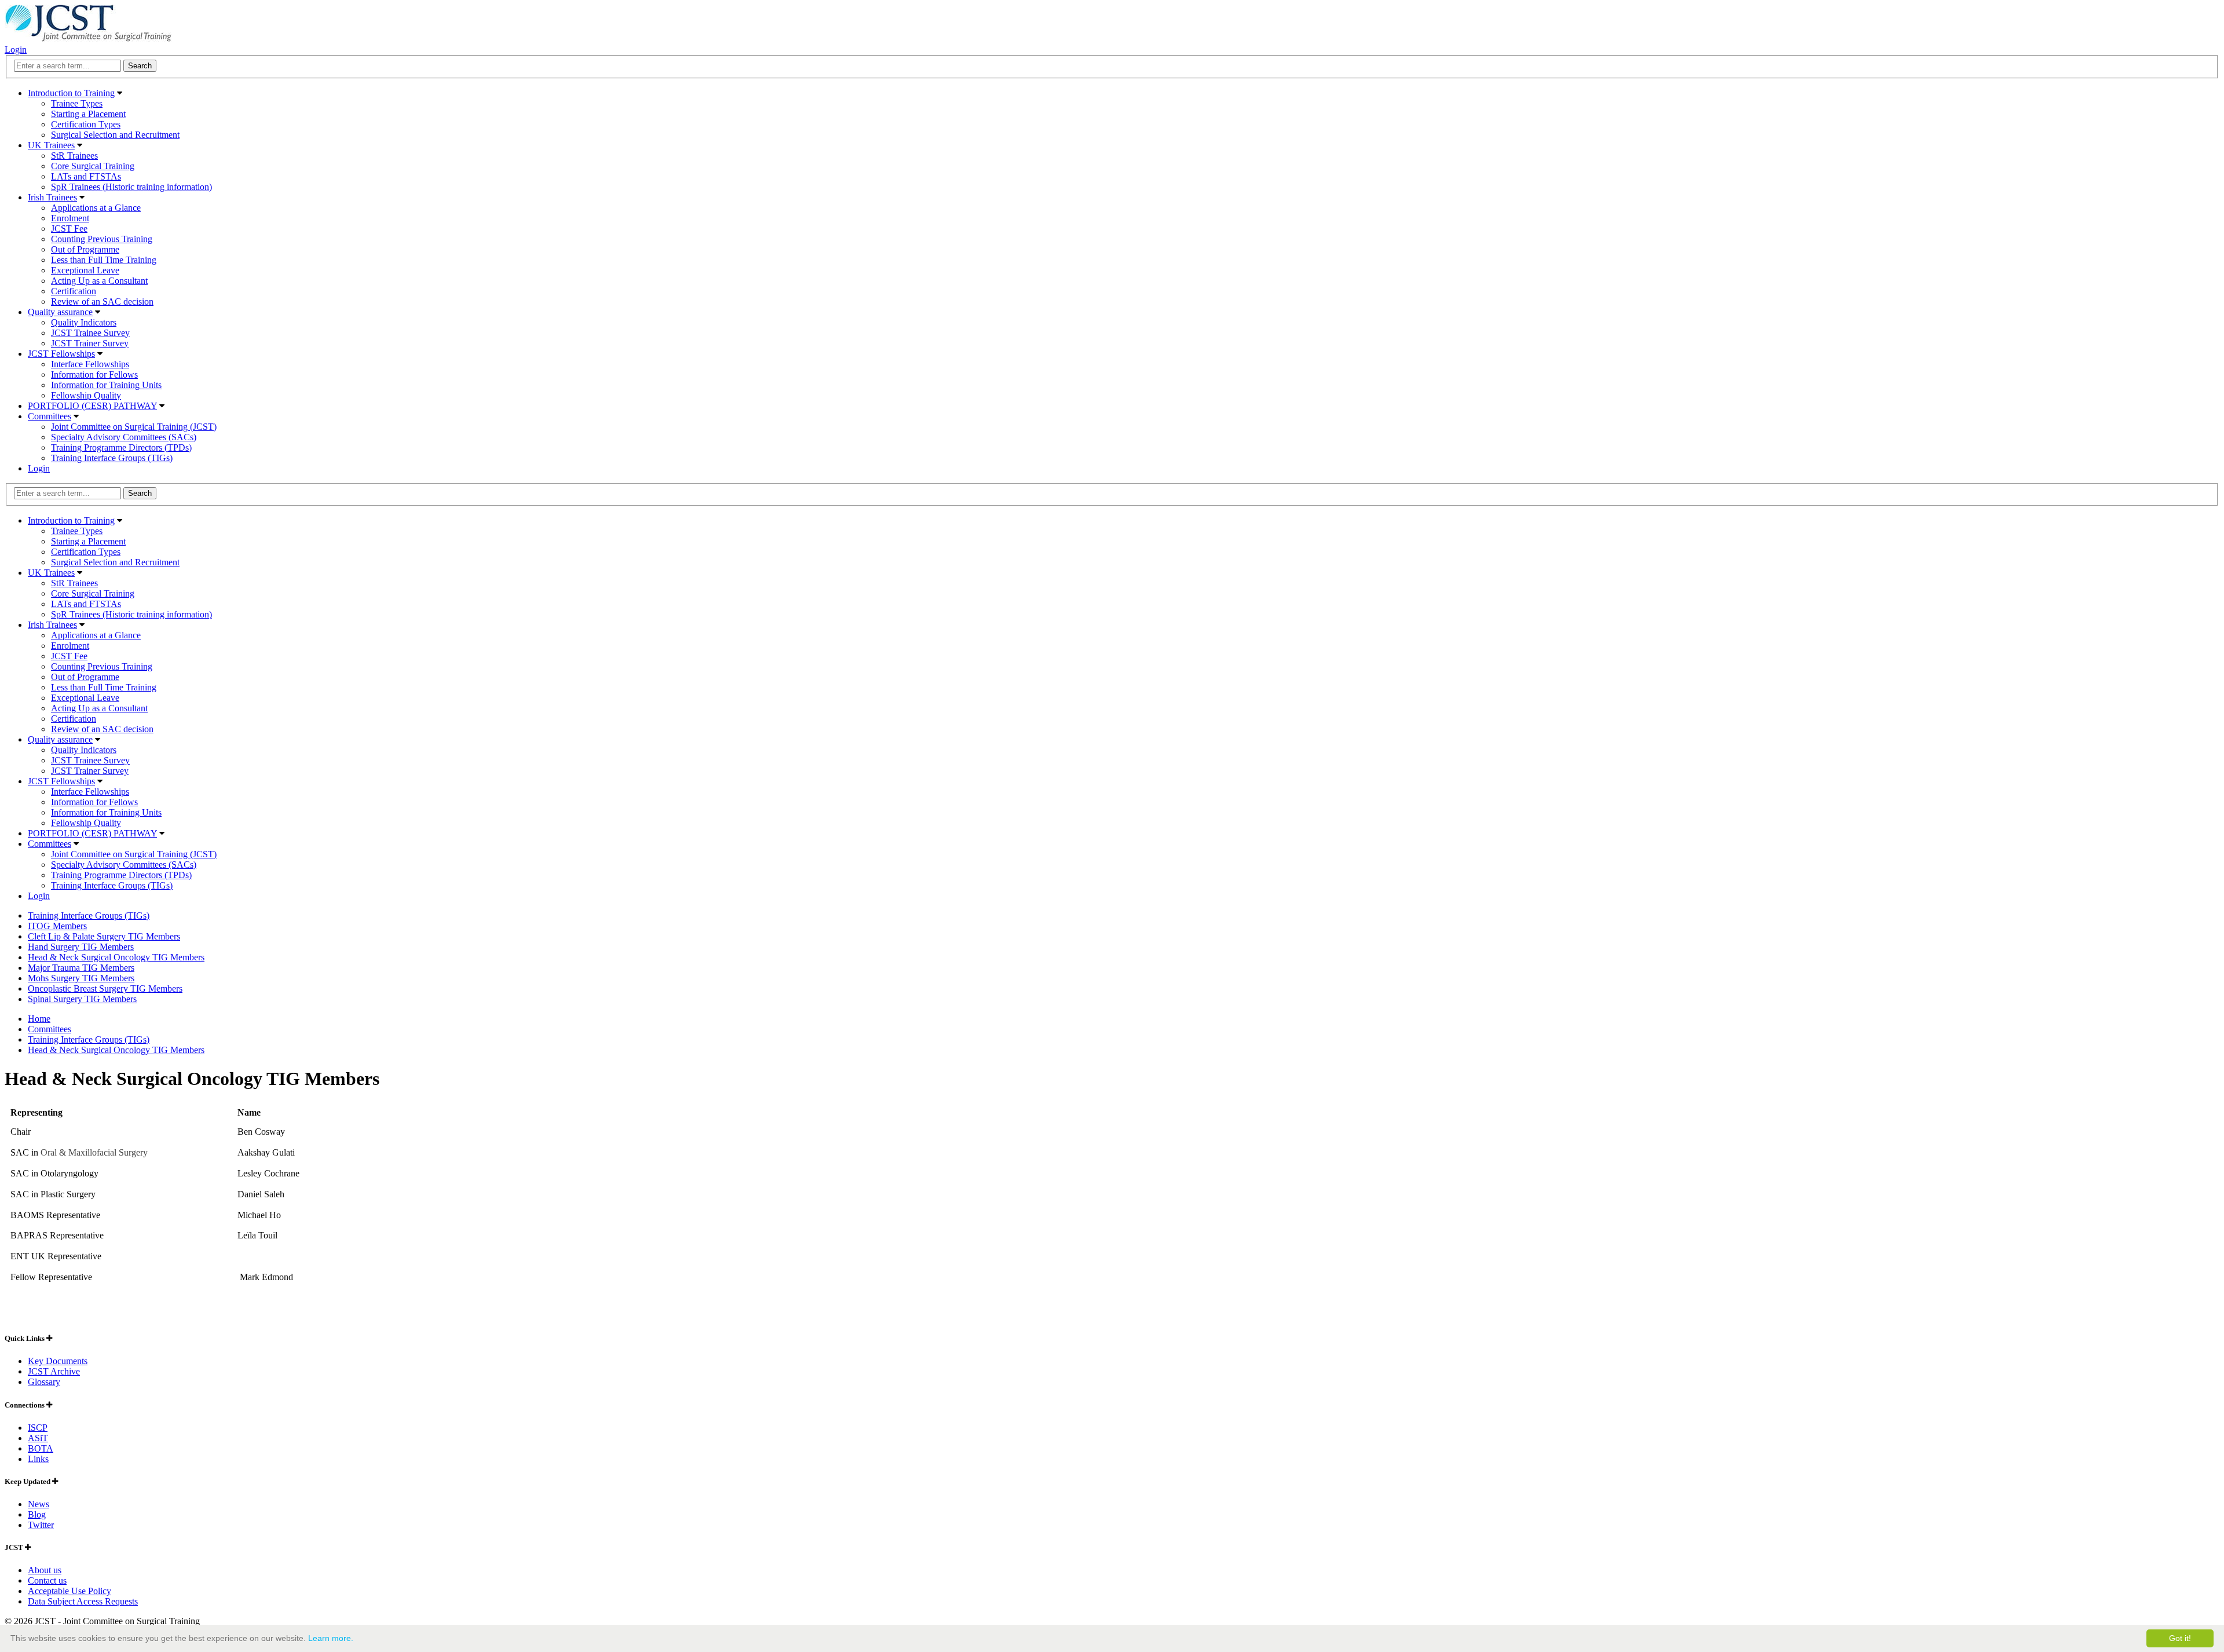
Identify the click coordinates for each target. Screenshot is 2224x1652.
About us (45, 1570)
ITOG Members (57, 926)
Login (16, 50)
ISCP (38, 1428)
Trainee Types (77, 103)
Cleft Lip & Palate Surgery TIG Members (104, 936)
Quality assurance (60, 312)
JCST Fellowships (61, 354)
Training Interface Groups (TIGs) (112, 458)
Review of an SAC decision (102, 301)
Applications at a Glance (96, 208)
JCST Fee (69, 229)
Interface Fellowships (90, 364)
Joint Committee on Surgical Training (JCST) (134, 427)
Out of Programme (85, 249)
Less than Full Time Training (104, 260)
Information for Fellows (94, 374)
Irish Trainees (52, 197)
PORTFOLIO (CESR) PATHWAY (92, 406)
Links (38, 1459)
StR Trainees (74, 156)
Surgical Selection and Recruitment (115, 135)
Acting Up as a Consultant (99, 281)
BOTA (41, 1448)
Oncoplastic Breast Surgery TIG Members (105, 988)
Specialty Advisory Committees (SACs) (124, 437)
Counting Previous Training (102, 239)
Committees (50, 416)
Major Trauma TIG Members (81, 968)
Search (140, 493)
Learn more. (331, 1638)
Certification (74, 291)
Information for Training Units (106, 385)
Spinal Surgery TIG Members (82, 999)
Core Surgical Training (93, 166)
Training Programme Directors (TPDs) (121, 447)
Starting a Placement (88, 114)
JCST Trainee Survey (90, 333)
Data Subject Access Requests (83, 1601)
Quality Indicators (84, 322)
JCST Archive (54, 1371)
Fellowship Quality (86, 395)
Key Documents (58, 1361)
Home (39, 1019)
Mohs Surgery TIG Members (81, 978)
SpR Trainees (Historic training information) (131, 187)
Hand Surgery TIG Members (81, 947)
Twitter (41, 1525)
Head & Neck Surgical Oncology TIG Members (116, 957)
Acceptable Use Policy (69, 1591)
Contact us (47, 1580)
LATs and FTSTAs (86, 176)
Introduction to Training (71, 93)
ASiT (38, 1438)
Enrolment (70, 218)
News (39, 1504)
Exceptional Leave (85, 270)
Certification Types (86, 124)
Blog (37, 1514)
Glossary (44, 1382)
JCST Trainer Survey (90, 343)
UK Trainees (51, 145)
